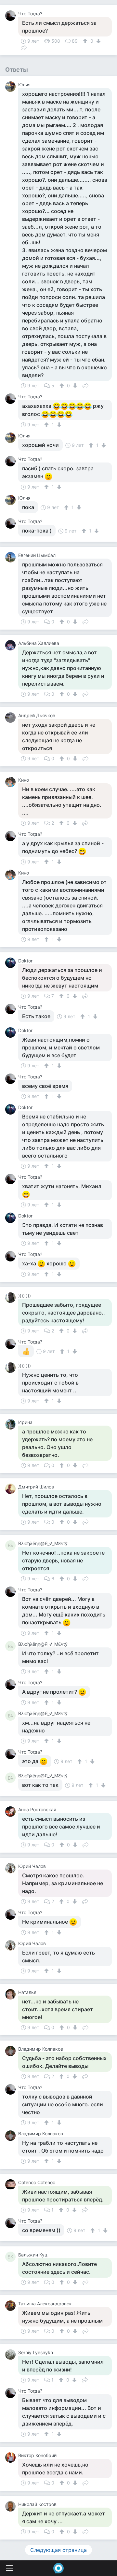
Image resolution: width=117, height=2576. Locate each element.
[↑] (86, 41)
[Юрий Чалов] (12, 1868)
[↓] (98, 41)
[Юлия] (12, 87)
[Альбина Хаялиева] (12, 645)
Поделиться (24, 47)
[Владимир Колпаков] (12, 2051)
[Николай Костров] (12, 2506)
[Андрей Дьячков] (12, 718)
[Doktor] (12, 963)
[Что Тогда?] (12, 16)
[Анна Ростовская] (12, 1812)
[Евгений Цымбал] (12, 557)
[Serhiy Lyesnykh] (12, 2355)
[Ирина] (12, 1424)
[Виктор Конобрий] (12, 2457)
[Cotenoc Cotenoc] (12, 2185)
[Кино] (12, 782)
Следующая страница (58, 2550)
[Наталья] (12, 1994)
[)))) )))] (12, 1298)
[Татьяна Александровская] (12, 2306)
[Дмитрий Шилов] (12, 1489)
